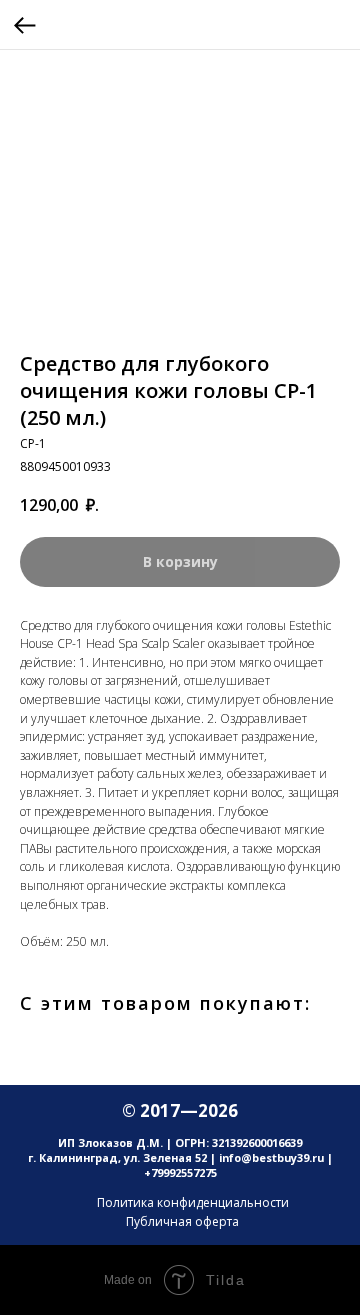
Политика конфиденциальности (193, 1202)
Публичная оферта (182, 1221)
